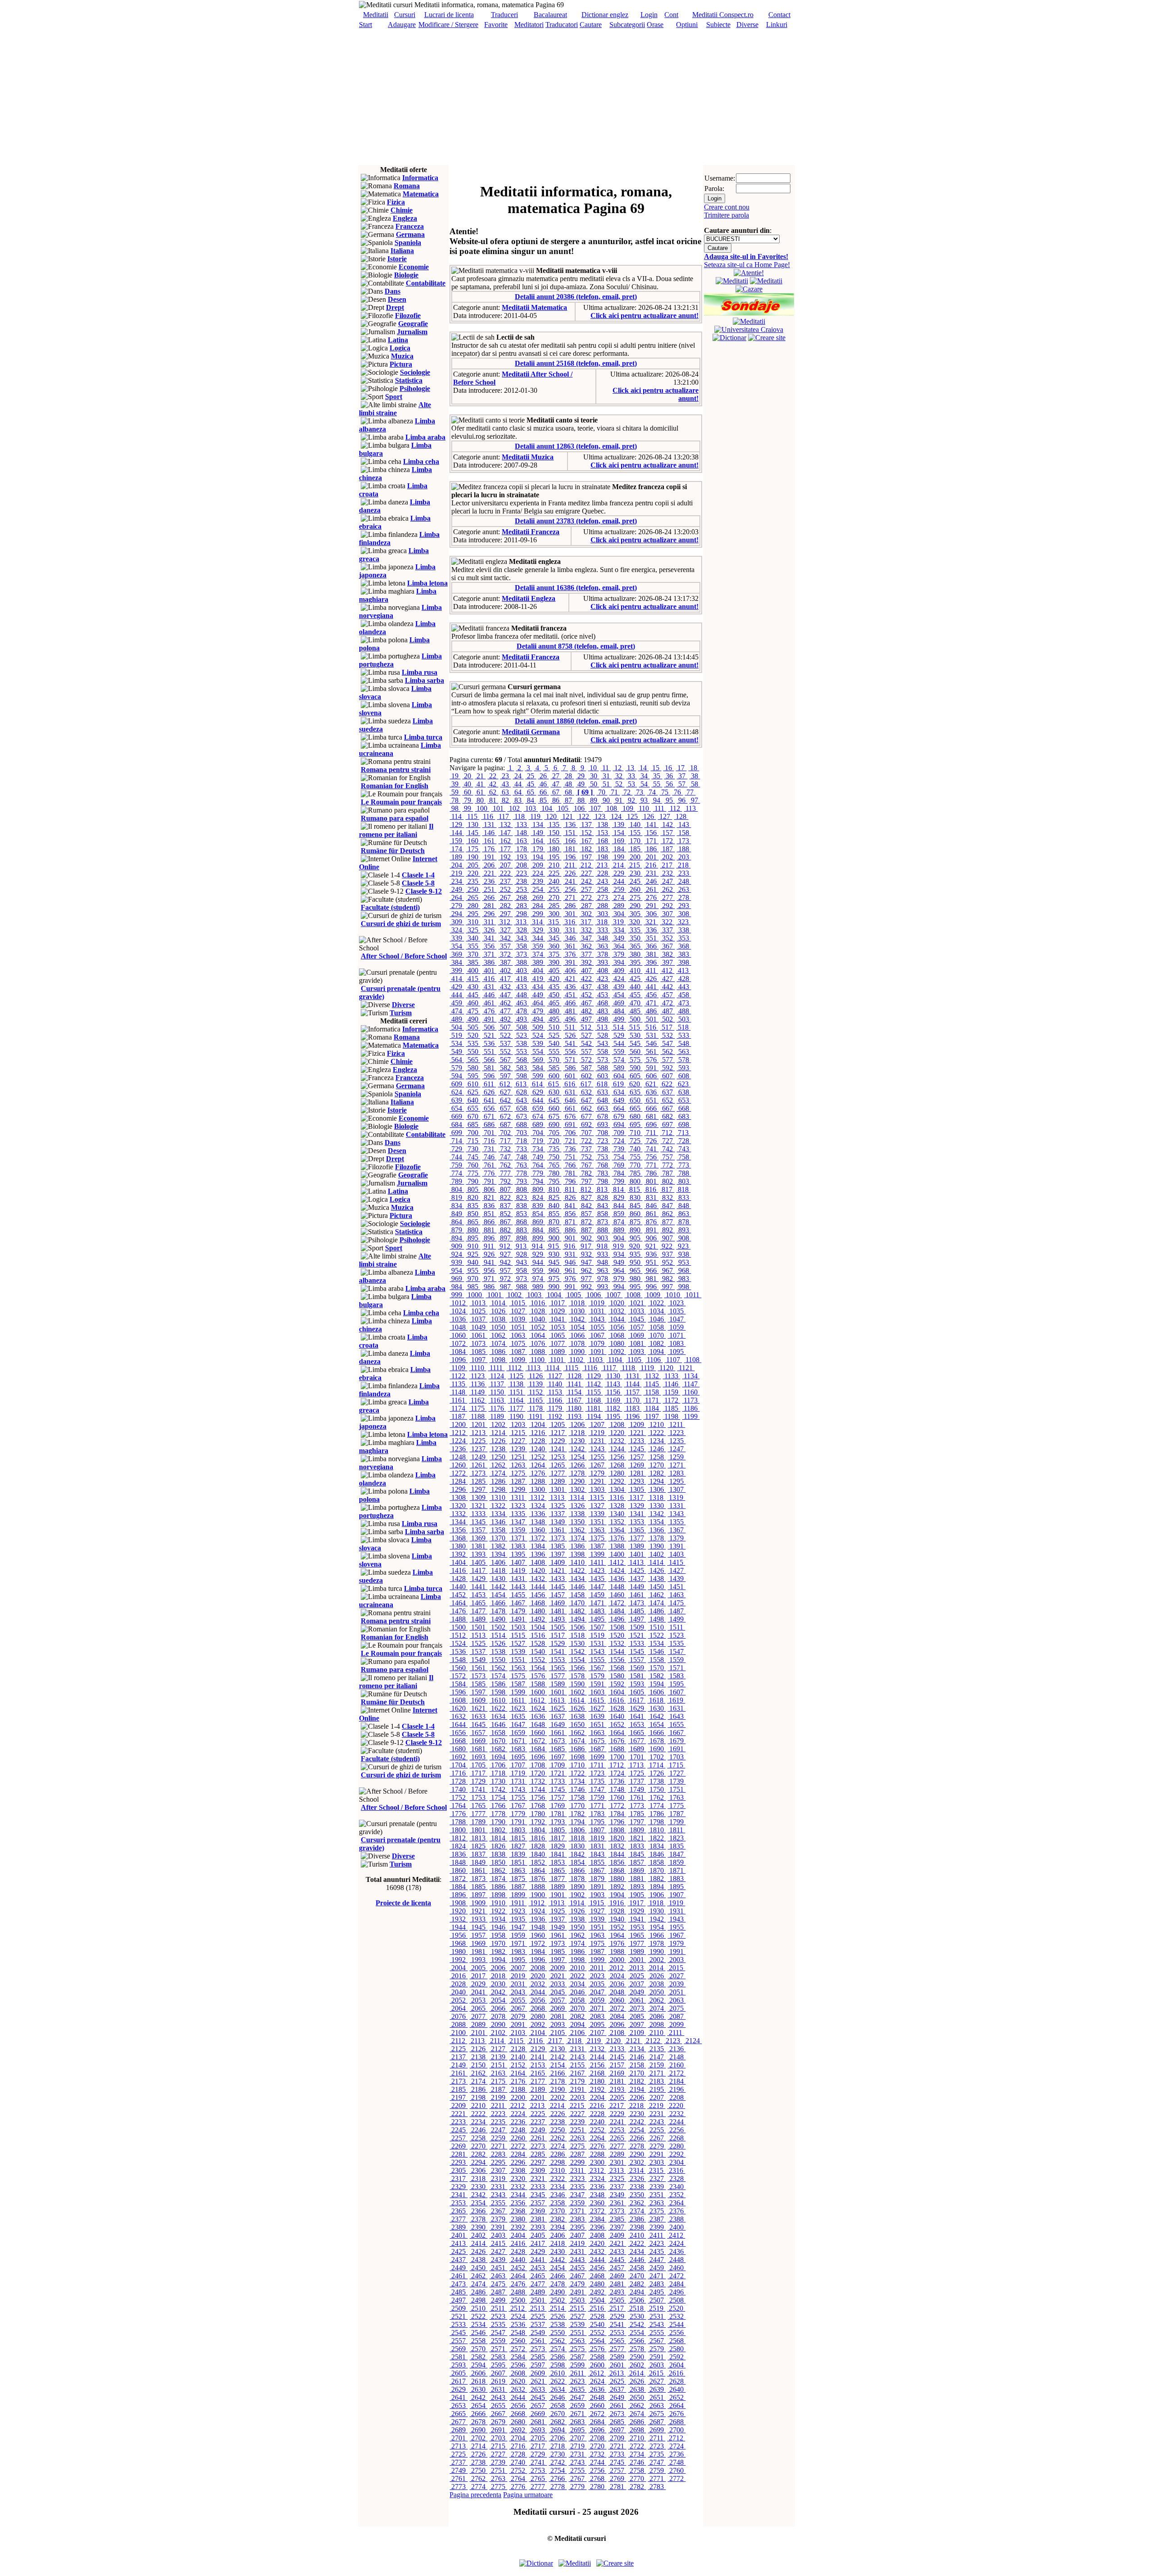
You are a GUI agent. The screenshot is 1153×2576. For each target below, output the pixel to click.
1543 (597, 1651)
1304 (617, 1489)
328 (522, 930)
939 (457, 1262)
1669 (478, 1741)
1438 (657, 1579)
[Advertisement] (576, 97)
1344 (458, 1522)
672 (505, 1116)
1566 (577, 1668)
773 (684, 1165)
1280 (617, 1473)
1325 (558, 1506)
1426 (657, 1570)
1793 (558, 1822)
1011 (692, 1295)
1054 (577, 1327)
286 (570, 906)
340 (473, 938)
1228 (538, 1441)
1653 (637, 1724)
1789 (478, 1822)
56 (669, 784)
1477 (478, 1611)
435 (554, 987)
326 (489, 930)
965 (635, 1270)
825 (554, 1197)
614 (537, 1084)
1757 (558, 1797)
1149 (478, 1392)
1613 (557, 1700)
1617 (636, 1700)
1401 (637, 1554)
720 (554, 1141)
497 (586, 1019)
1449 (637, 1587)
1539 (518, 1651)
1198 (671, 1416)
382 (667, 954)
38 (695, 776)
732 (505, 1149)
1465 (478, 1603)
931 (570, 1254)
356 (489, 946)
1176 (497, 1408)
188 (684, 849)
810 (554, 1189)
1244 (617, 1449)
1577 (558, 1676)
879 (457, 1230)
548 (684, 1043)
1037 (478, 1319)
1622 (498, 1708)
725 (635, 1141)
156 (651, 833)
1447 (597, 1587)
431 (489, 987)
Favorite (496, 25)
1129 (594, 1376)
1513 (478, 1635)
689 (538, 1124)
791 (489, 1181)
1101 (557, 1360)
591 (651, 1068)
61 (480, 792)
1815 (518, 1838)
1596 (458, 1692)
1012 (458, 1303)
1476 (458, 1611)
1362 (577, 1530)
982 (667, 1279)
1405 (478, 1562)
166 (570, 841)
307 (667, 914)
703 (522, 1133)
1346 (498, 1522)
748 (522, 1157)
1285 (478, 1481)
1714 (656, 1765)
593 (684, 1068)
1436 (617, 1579)
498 (603, 1019)
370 (473, 954)
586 (570, 1068)
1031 (597, 1311)
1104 (615, 1360)
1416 (458, 1570)
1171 (652, 1400)
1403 (676, 1554)
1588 (538, 1684)
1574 (498, 1676)
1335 (518, 1514)
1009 (653, 1295)
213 (602, 865)
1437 (637, 1579)
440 (635, 987)
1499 (676, 1619)
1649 (558, 1724)
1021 (637, 1303)
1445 (558, 1587)
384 (457, 962)
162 (505, 841)
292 (667, 906)
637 (667, 1092)
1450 (657, 1587)
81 (493, 800)
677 (586, 1116)
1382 (498, 1546)
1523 (676, 1635)
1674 (577, 1741)
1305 (637, 1489)
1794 (577, 1822)
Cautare (591, 25)
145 (473, 833)
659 (538, 1108)
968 (684, 1270)
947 (586, 1262)
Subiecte (718, 25)
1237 (478, 1449)
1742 (498, 1789)
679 (619, 1116)
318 (602, 922)
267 (505, 897)
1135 (458, 1384)
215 (635, 865)
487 (667, 1011)
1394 (498, 1554)
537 (505, 1043)
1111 (496, 1368)
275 (635, 897)
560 (635, 1052)
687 (505, 1124)
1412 (617, 1562)
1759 (597, 1797)
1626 (577, 1708)
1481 (558, 1611)
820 (473, 1197)
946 (570, 1262)
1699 (597, 1757)
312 (505, 922)
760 (473, 1165)
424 (619, 979)
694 (619, 1124)
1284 (458, 1481)
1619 (676, 1700)
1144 (633, 1384)
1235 (676, 1441)
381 (651, 954)
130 (473, 825)
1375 (597, 1538)
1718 (498, 1773)
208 (522, 865)
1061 (478, 1335)
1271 (676, 1465)
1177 (516, 1408)
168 (603, 841)
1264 (538, 1465)
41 (480, 784)
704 (538, 1133)
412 (667, 970)
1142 (594, 1384)
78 (455, 800)
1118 (628, 1368)
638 (684, 1092)
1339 (597, 1514)
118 (520, 816)
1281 (637, 1473)
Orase (655, 25)
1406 (498, 1562)
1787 (676, 1814)
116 (488, 816)
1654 (657, 1724)
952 (667, 1262)
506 (489, 1027)
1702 (657, 1757)
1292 (617, 1481)
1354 (657, 1522)
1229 (558, 1441)
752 (586, 1157)
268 (522, 897)
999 (457, 1295)
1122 (458, 1376)
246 (651, 881)
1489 (478, 1619)
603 (603, 1076)
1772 (617, 1806)
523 (522, 1035)
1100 (538, 1360)
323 (683, 922)
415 (473, 979)
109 (628, 808)
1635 (518, 1716)
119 (535, 816)
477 (505, 1011)
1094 (657, 1352)
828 (603, 1197)
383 (684, 954)
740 (635, 1149)
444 (457, 995)
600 (554, 1076)
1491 (518, 1619)
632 (586, 1092)
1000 (475, 1295)
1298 (498, 1489)
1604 (617, 1692)
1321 (478, 1506)
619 (618, 1084)
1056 (617, 1327)
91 (619, 800)
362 (586, 946)
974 (538, 1279)
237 (505, 881)
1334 (498, 1514)
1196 (633, 1416)
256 (570, 889)
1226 (498, 1441)
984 (457, 1287)
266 (489, 897)
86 (556, 800)
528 (603, 1035)
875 (635, 1222)
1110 (477, 1368)
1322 (498, 1506)
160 (473, 841)
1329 (637, 1506)
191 (489, 857)
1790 (498, 1822)
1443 (518, 1587)
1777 (478, 1814)
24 (518, 776)
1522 (657, 1635)
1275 (518, 1473)
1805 (558, 1830)
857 (586, 1214)
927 (505, 1254)
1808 (617, 1830)
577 (667, 1060)
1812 (458, 1838)
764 (538, 1165)
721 (570, 1141)
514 (618, 1027)
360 (554, 946)
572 (586, 1060)
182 (586, 849)
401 (489, 970)
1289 (558, 1481)
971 (489, 1279)
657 (505, 1108)
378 (603, 954)
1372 (538, 1538)
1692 (458, 1757)
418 (522, 979)
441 (651, 987)
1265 (558, 1465)
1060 (458, 1335)
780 (554, 1173)
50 (594, 784)
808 (522, 1189)
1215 (518, 1433)
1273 (478, 1473)
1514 (498, 1635)
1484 (617, 1611)
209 (538, 865)
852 (505, 1214)
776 (489, 1173)
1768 (538, 1806)
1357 (478, 1530)
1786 (657, 1814)
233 (684, 873)
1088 (538, 1352)
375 (554, 954)
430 (473, 987)
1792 (538, 1822)
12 (618, 768)
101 (498, 808)
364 (619, 946)
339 (457, 938)
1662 (577, 1733)
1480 (538, 1611)
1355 (676, 1522)
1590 (577, 1684)
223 (522, 873)
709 (619, 1133)
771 (651, 1165)
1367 (676, 1530)
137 (586, 825)
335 (635, 930)
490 (473, 1019)
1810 (657, 1830)
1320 (458, 1506)
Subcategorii (627, 25)
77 (690, 792)
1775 (676, 1806)
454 (619, 995)
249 (457, 889)
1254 (577, 1457)
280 (473, 906)
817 (667, 1189)
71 (614, 792)
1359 (518, 1530)
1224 (458, 1441)
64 (518, 792)
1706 (498, 1765)
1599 (518, 1692)
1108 (692, 1360)
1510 (657, 1627)
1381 (478, 1546)
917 (586, 1246)
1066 (577, 1335)
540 (554, 1043)
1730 (498, 1781)
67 (556, 792)
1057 (637, 1327)
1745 (558, 1789)
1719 (518, 1773)
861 (651, 1214)
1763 (676, 1797)
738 (603, 1149)
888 (603, 1230)
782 (586, 1173)
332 (586, 930)
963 (603, 1270)
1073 (478, 1343)
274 (619, 897)
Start (365, 25)
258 (603, 889)
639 (457, 1100)
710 (635, 1133)
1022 (657, 1303)
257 (586, 889)
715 (473, 1141)
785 (635, 1173)
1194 (594, 1416)
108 (612, 808)
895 (473, 1238)
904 (619, 1238)
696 (651, 1124)
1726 (657, 1773)
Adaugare (402, 25)
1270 (657, 1465)
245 (635, 881)
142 (667, 825)
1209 (637, 1424)
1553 (558, 1660)
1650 (577, 1724)
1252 (538, 1457)
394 (619, 962)
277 (667, 897)
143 (684, 825)
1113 (534, 1368)
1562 (498, 1668)
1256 (617, 1457)
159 (457, 841)
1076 (538, 1343)
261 (651, 889)
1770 (577, 1806)
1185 (671, 1408)
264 (457, 897)
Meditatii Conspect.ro (723, 15)
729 (457, 1149)
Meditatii (376, 15)
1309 (478, 1497)
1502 (498, 1627)
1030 (577, 1311)
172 (667, 841)
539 (538, 1043)
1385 (558, 1546)
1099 (518, 1360)
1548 (458, 1660)
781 (570, 1173)
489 (457, 1019)
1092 (617, 1352)
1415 (676, 1562)
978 (603, 1279)
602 (586, 1076)
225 (554, 873)
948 (603, 1262)
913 (521, 1246)
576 (651, 1060)
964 (619, 1270)
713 (683, 1133)
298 (522, 914)
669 (457, 1116)
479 (538, 1011)
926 (489, 1254)
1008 (633, 1295)
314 (537, 922)
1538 (498, 1651)
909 (457, 1246)
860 (635, 1214)
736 (570, 1149)
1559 (676, 1660)
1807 (597, 1830)
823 (522, 1197)
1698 (577, 1757)
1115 (572, 1368)
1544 (617, 1651)
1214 (498, 1433)
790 (473, 1181)
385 (473, 962)
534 (457, 1043)
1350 (577, 1522)
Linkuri (777, 25)
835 (473, 1206)
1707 (518, 1765)
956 (489, 1270)
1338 (577, 1514)
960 (554, 1270)
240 (554, 881)
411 (651, 970)
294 (457, 914)
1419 (518, 1570)
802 (667, 1181)
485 (635, 1011)
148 (522, 833)
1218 (577, 1433)
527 (586, 1035)
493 (522, 1019)
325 (473, 930)
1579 (597, 1676)
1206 (577, 1424)
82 (505, 800)
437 (586, 987)
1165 (536, 1400)
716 (489, 1141)
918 (602, 1246)
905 (635, 1238)
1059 (676, 1327)
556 (570, 1052)
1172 (671, 1400)
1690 (657, 1749)
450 (554, 995)
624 (457, 1092)
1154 (574, 1392)
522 (505, 1035)
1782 (577, 1814)
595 (473, 1076)
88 (581, 800)
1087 (518, 1352)
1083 (676, 1343)
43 (505, 784)
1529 (558, 1643)
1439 (676, 1579)
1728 (458, 1781)
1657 (478, 1733)
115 (472, 816)
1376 (617, 1538)
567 (505, 1060)
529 (619, 1035)
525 (554, 1035)
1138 (516, 1384)
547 (667, 1043)
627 (505, 1092)
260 (635, 889)
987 (505, 1287)
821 (489, 1197)
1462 (657, 1595)
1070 (657, 1335)
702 (505, 1133)
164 (538, 841)
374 (538, 954)
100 (482, 808)
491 (489, 1019)
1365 (637, 1530)
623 (683, 1084)
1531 (597, 1643)
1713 (636, 1765)
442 (667, 987)
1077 (558, 1343)
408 (603, 970)
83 (518, 800)
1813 (478, 1838)
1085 (478, 1352)
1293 (637, 1481)
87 (568, 800)
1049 (478, 1327)
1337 (558, 1514)
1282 (657, 1473)
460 (473, 1003)
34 (644, 776)
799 (619, 1181)
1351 (597, 1522)
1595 (676, 1684)
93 (644, 800)
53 (631, 784)
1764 (458, 1806)
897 (505, 1238)
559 (619, 1052)
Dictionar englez (605, 15)
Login (649, 15)
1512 (458, 1635)
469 (619, 1003)
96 (682, 800)
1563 (518, 1668)
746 (489, 1157)
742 (667, 1149)
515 (635, 1027)
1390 (657, 1546)
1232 (617, 1441)
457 (667, 995)
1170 (633, 1400)
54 (644, 784)
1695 (518, 1757)
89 (594, 800)
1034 (657, 1311)
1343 (676, 1514)
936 (651, 1254)
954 (457, 1270)
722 (586, 1141)
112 (675, 808)
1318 (656, 1497)
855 (554, 1214)
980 (635, 1279)
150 (554, 833)
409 (619, 970)
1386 (577, 1546)
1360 (538, 1530)
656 (489, 1108)
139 (619, 825)
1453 (478, 1595)
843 (603, 1206)
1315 (597, 1497)
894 (457, 1238)
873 (603, 1222)
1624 (538, 1708)
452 (586, 995)
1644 (458, 1724)
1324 (538, 1506)
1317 (636, 1497)
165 (554, 841)
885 (554, 1230)
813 (602, 1189)
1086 (498, 1352)
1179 (555, 1408)
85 (543, 800)
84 (531, 800)
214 (618, 865)
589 (619, 1068)
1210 (657, 1424)
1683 (518, 1749)
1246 (657, 1449)
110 (644, 808)
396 (651, 962)
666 (651, 1108)
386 (489, 962)
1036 (458, 1319)
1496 (617, 1619)
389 (538, 962)
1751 (676, 1789)
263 (684, 889)
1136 (478, 1384)
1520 (617, 1635)
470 (635, 1003)
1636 (538, 1716)
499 (619, 1019)
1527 (518, 1643)
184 (619, 849)
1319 (676, 1497)
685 (473, 1124)
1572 (458, 1676)
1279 (597, 1473)
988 (522, 1287)
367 (667, 946)
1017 (558, 1303)
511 (570, 1027)
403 (522, 970)
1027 (518, 1311)
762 (505, 1165)
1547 (676, 1651)
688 (522, 1124)
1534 (657, 1643)
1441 (478, 1587)
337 (667, 930)
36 (669, 776)
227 (586, 873)
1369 (478, 1538)
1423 (597, 1570)
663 (603, 1108)
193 (522, 857)
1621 (478, 1708)
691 (570, 1124)
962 (586, 1270)
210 (554, 865)
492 (505, 1019)
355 (473, 946)
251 (489, 889)
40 (468, 784)
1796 (617, 1822)
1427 (676, 1570)
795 (554, 1181)
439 (619, 987)
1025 (478, 1311)
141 (651, 825)
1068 (617, 1335)
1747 (597, 1789)
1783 (597, 1814)
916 (570, 1246)
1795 (597, 1822)
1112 (515, 1368)
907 (667, 1238)
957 (505, 1270)
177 (505, 849)
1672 (538, 1741)
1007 (613, 1295)
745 (473, 1157)
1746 (577, 1789)
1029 (558, 1311)
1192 (555, 1416)
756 (651, 1157)
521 (489, 1035)
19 (455, 776)
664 (619, 1108)
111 (659, 808)
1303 (597, 1489)
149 (538, 833)
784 (619, 1173)
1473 (637, 1603)
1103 (596, 1360)
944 (538, 1262)
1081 (637, 1343)
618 (602, 1084)
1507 (597, 1627)
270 (554, 897)
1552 (538, 1660)
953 (684, 1262)
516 (651, 1027)
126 (649, 816)
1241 (558, 1449)
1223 (676, 1433)
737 (586, 1149)
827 (586, 1197)
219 (457, 873)
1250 (498, 1457)
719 (538, 1141)
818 (683, 1189)
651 (651, 1100)
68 (568, 792)
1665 (637, 1733)
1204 (538, 1424)
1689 (637, 1749)
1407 (518, 1562)
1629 (637, 1708)
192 (505, 857)
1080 (617, 1343)
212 (586, 865)
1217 (558, 1433)
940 (473, 1262)
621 (651, 1084)
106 (579, 808)
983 (684, 1279)
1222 (657, 1433)
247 (667, 881)
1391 (676, 1546)
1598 (498, 1692)
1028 (538, 1311)
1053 (558, 1327)
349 (619, 938)
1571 (676, 1668)
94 (657, 800)
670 (473, 1116)
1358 (498, 1530)
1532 (617, 1643)
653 (684, 1100)
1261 (478, 1465)
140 (635, 825)
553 (522, 1052)
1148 (458, 1392)
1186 (691, 1408)
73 (640, 792)
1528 (538, 1643)
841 (570, 1206)
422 (586, 979)
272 (586, 897)
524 (538, 1035)
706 (570, 1133)
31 (606, 776)
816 (651, 1189)
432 (505, 987)
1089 (558, 1352)
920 (635, 1246)
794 (538, 1181)
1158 (652, 1392)
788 (684, 1173)
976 (570, 1279)
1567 (597, 1668)
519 (457, 1035)
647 (586, 1100)
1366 (657, 1530)
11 (606, 768)
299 (538, 914)
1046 (657, 1319)
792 (505, 1181)
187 (667, 849)
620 (635, 1084)
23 (505, 776)
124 (616, 816)
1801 (478, 1830)
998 (684, 1287)
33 (631, 776)
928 (522, 1254)
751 (570, 1157)
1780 (538, 1814)
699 (457, 1133)
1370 (498, 1538)
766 (570, 1165)
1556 (617, 1660)
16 (668, 768)
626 (489, 1092)
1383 (518, 1546)
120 (551, 816)
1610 (498, 1700)
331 (570, 930)
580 (473, 1068)
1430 (498, 1579)
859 (619, 1214)
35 (657, 776)
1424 (617, 1570)
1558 (657, 1660)
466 (570, 1003)
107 (595, 808)
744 (457, 1157)
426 (651, 979)
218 (683, 865)
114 (456, 816)
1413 (636, 1562)
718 (522, 1141)
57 (682, 784)
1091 (597, 1352)
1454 (498, 1595)
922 (667, 1246)
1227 (518, 1441)
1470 (577, 1603)
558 (603, 1052)
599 (538, 1076)
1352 (617, 1522)
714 (457, 1141)
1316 (617, 1497)
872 (586, 1222)
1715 (676, 1765)
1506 (577, 1627)
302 (586, 914)
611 (489, 1084)
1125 (516, 1376)
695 (635, 1124)
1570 (657, 1668)
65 (531, 792)
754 (619, 1157)
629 (538, 1092)
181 (570, 849)
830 (635, 1197)
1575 (518, 1676)
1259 (676, 1457)
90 (606, 800)
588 (603, 1068)
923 (683, 1246)
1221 (637, 1433)
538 (522, 1043)
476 (489, 1011)
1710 (577, 1765)
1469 (558, 1603)
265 (473, 897)
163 (522, 841)
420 (554, 979)
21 (480, 776)
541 (570, 1043)
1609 (478, 1700)
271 (570, 897)
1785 (637, 1814)
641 (489, 1100)
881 (489, 1230)
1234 (657, 1441)
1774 (657, 1806)
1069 (637, 1335)
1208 (617, 1424)
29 (581, 776)
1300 (538, 1489)
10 (593, 768)
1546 (657, 1651)
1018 (577, 1303)
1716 (458, 1773)
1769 (558, 1806)
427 (667, 979)
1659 (518, 1733)
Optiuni (687, 25)
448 (522, 995)
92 (631, 800)
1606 (657, 1692)
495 (554, 1019)
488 (684, 1011)
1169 (613, 1400)
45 (531, 784)
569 (538, 1060)
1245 (637, 1449)
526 (570, 1035)
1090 (577, 1352)
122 (584, 816)
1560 (458, 1668)
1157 (633, 1392)
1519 (597, 1635)
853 (522, 1214)
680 (635, 1116)
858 (603, 1214)
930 (554, 1254)
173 (684, 841)
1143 (613, 1384)
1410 (577, 1562)
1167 (574, 1400)
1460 (617, 1595)
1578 (577, 1676)
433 (522, 987)
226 (570, 873)
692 (586, 1124)
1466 (498, 1603)
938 (684, 1254)
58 (695, 784)
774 (457, 1173)
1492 (538, 1619)
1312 (537, 1497)
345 (554, 938)
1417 (478, 1570)
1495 (597, 1619)
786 (651, 1173)
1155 (594, 1392)
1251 (518, 1457)
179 (538, 849)
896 (489, 1238)
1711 (597, 1765)
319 (618, 922)
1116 (590, 1368)
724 (619, 1141)
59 (455, 792)
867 (505, 1222)
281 (489, 906)
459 (457, 1003)
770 (635, 1165)
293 (684, 906)
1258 (657, 1457)
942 (505, 1262)
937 (667, 1254)
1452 (458, 1595)
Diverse (747, 25)
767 (586, 1165)
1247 (676, 1449)
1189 (497, 1416)
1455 (518, 1595)
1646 (498, 1724)
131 (489, 825)
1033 (637, 1311)
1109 (458, 1368)
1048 (458, 1327)
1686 (577, 1749)
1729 (478, 1781)
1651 (597, 1724)
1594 (657, 1684)
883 (522, 1230)
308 (684, 914)
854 (538, 1214)
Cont (671, 15)
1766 (498, 1806)
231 (651, 873)
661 (570, 1108)
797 (586, 1181)
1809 (637, 1830)
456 (651, 995)
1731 (518, 1781)
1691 (676, 1749)
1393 (478, 1554)
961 (570, 1270)
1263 (518, 1465)
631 (570, 1092)
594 (457, 1076)
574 (619, 1060)
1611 (518, 1700)
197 (586, 857)
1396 (538, 1554)
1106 (654, 1360)
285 (554, 906)
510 (554, 1027)
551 (489, 1052)
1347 (518, 1522)
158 (684, 833)
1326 (577, 1506)
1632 (458, 1716)
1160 (691, 1392)
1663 (597, 1733)
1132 (652, 1376)
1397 (558, 1554)
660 (554, 1108)
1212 (458, 1433)
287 (586, 906)
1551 (518, 1660)
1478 (498, 1611)
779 (538, 1173)
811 (570, 1189)
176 (489, 849)
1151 (516, 1392)
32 (619, 776)
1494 (577, 1619)
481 (570, 1011)
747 (505, 1157)
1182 (613, 1408)
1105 (634, 1360)
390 (554, 962)
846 (651, 1206)
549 (457, 1052)
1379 (676, 1538)
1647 (518, 1724)
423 (603, 979)
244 (619, 881)
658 (522, 1108)
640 (473, 1100)
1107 (673, 1360)
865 (473, 1222)
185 (635, 849)
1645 (478, 1724)
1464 (458, 1603)
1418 (498, 1570)
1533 (637, 1643)
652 (667, 1100)
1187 (458, 1416)
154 (619, 833)
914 (537, 1246)
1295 (676, 1481)
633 (603, 1092)
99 (468, 808)
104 (547, 808)
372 (505, 954)
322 (667, 922)
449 (538, 995)
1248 (458, 1457)
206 (489, 865)
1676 (617, 1741)
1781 (558, 1814)
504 (457, 1027)
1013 (478, 1303)
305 (635, 914)
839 (538, 1206)
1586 (498, 1684)
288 (603, 906)
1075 (518, 1343)
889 (619, 1230)
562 (667, 1052)
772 (667, 1165)
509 (538, 1027)
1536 (458, 1651)
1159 (671, 1392)
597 (505, 1076)
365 (635, 946)
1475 (676, 1603)
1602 (577, 1692)
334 (619, 930)
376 (570, 954)
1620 (458, 1708)
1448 (617, 1587)
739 (619, 1149)
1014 (498, 1303)
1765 (478, 1806)
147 (505, 833)
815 (635, 1189)
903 (603, 1238)
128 (681, 816)
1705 (478, 1765)
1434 (577, 1579)
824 (538, 1197)
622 (667, 1084)
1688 (617, 1749)
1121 (686, 1368)
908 (684, 1238)
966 (651, 1270)
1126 (536, 1376)
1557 (637, 1660)
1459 (597, 1595)
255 (554, 889)
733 (522, 1149)
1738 (657, 1781)
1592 (617, 1684)
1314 (577, 1497)
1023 (676, 1303)
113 (691, 808)
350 (635, 938)
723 (603, 1141)
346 (570, 938)
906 (651, 1238)
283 (522, 906)
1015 (518, 1303)
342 (505, 938)
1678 (657, 1741)
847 (667, 1206)
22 (493, 776)
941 (489, 1262)
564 (457, 1060)
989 (538, 1287)
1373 (558, 1538)
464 (538, 1003)
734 (538, 1149)
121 (567, 816)
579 (457, 1068)
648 (603, 1100)
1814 (498, 1838)
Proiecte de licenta (403, 1903)
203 (684, 857)
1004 (554, 1295)
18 (694, 768)
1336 (538, 1514)
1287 (518, 1481)
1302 (577, 1489)
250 (473, 889)
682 (667, 1116)
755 (635, 1157)
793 (522, 1181)
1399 (597, 1554)
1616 (617, 1700)
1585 (478, 1684)
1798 (657, 1822)
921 (651, 1246)
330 (554, 930)
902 (586, 1238)
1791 (518, 1822)
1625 (558, 1708)
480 (554, 1011)
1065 (558, 1335)
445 (473, 995)
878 (684, 1222)
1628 (617, 1708)
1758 (577, 1797)
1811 (676, 1830)
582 (505, 1068)
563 (684, 1052)
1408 (538, 1562)
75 (665, 792)
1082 (657, 1343)
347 (586, 938)
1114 (553, 1368)
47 (556, 784)
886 (570, 1230)
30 (594, 776)
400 (473, 970)
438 (603, 987)
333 (603, 930)
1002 (514, 1295)
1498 (657, 1619)
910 (473, 1246)
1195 (613, 1416)
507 (505, 1027)
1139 (536, 1384)
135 (554, 825)
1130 (613, 1376)
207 (505, 865)
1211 (676, 1424)
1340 (617, 1514)
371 (489, 954)
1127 (555, 1376)
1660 (538, 1733)
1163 (497, 1400)
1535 (676, 1643)
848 (684, 1206)
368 (684, 946)
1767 (518, 1806)
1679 (676, 1741)
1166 (555, 1400)
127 (665, 816)
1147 (691, 1384)
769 (619, 1165)
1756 (538, 1797)
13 (631, 768)
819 (457, 1197)
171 (651, 841)
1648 (538, 1724)
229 (619, 873)
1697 (558, 1757)
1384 (538, 1546)
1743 (518, 1789)
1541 (558, 1651)
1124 (497, 1376)
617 (586, 1084)
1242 (577, 1449)
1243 (597, 1449)
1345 (478, 1522)
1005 (574, 1295)
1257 (637, 1457)
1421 (558, 1570)
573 (603, 1060)
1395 (518, 1554)
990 (554, 1287)
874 (619, 1222)
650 (635, 1100)
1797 (637, 1822)
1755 (518, 1797)
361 (570, 946)
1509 (637, 1627)
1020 (617, 1303)
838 (522, 1206)
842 (586, 1206)
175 (473, 849)
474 (457, 1011)
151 (570, 833)
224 (538, 873)
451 (570, 995)
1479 (518, 1611)
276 (651, 897)
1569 (637, 1668)
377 (586, 954)
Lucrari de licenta (449, 15)
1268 (617, 1465)
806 (489, 1189)
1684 (538, 1749)
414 (457, 979)
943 (522, 1262)
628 (522, 1092)
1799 (676, 1822)
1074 (498, 1343)
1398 (577, 1554)
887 (586, 1230)
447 (505, 995)
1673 (558, 1741)
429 (457, 987)
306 (651, 914)
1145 (652, 1384)
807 (505, 1189)
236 (489, 881)
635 (635, 1092)
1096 (458, 1360)
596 (489, 1076)
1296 (458, 1489)
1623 (518, 1708)
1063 (518, 1335)
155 (635, 833)
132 (505, 825)
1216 (538, 1433)
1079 (597, 1343)
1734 (577, 1781)
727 (667, 1141)
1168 (594, 1400)
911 (489, 1246)
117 (504, 816)
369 (457, 954)
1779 (518, 1814)
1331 (676, 1506)
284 (538, 906)
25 (531, 776)
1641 (637, 1716)
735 (554, 1149)
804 (457, 1189)
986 (489, 1287)
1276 (538, 1473)
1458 (577, 1595)
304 (619, 914)
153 (603, 833)
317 (586, 922)
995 (635, 1287)
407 (586, 970)
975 (554, 1279)
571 (570, 1060)
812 (586, 1189)
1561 (478, 1668)
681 (651, 1116)
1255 (597, 1457)
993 (603, 1287)
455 (635, 995)
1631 (676, 1708)
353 (684, 938)
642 (505, 1100)
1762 (657, 1797)
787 (667, 1173)
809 (538, 1189)
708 (603, 1133)
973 (522, 1279)
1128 (574, 1376)
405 (554, 970)
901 (570, 1238)
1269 (637, 1465)
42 (493, 784)
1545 (637, 1651)
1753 (478, 1797)
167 (586, 841)
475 (473, 1011)
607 (667, 1076)
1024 (458, 1311)
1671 (518, 1741)
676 (570, 1116)
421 (570, 979)
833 (684, 1197)
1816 (538, 1838)
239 (538, 881)
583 (522, 1068)
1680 (458, 1749)
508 (522, 1027)
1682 (498, 1749)
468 (603, 1003)
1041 (558, 1319)
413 (683, 970)
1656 (458, 1733)
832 (667, 1197)
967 (667, 1270)
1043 (597, 1319)
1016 (538, 1303)
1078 (577, 1343)
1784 (617, 1814)
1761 (637, 1797)
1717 (478, 1773)
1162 (478, 1400)
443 (684, 987)
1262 (498, 1465)
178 (522, 849)
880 (473, 1230)
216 (651, 865)
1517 (558, 1635)
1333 (478, 1514)
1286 (498, 1481)
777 (505, 1173)
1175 (478, 1408)
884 (538, 1230)
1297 (478, 1489)
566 (489, 1060)
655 (473, 1108)
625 (473, 1092)
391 (570, 962)
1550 (498, 1660)
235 (473, 881)
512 (586, 1027)
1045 (637, 1319)
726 (651, 1141)
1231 (597, 1441)
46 (543, 784)
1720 (538, 1773)
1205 (558, 1424)
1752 (458, 1797)
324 (457, 930)
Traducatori (562, 25)
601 (570, 1076)
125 (632, 816)
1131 (633, 1376)
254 (538, 889)
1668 (458, 1741)
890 (635, 1230)
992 (586, 1287)
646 (570, 1100)
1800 (458, 1830)
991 (570, 1287)
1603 (597, 1692)
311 (489, 922)
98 (455, 808)
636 (651, 1092)
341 (489, 938)
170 (635, 841)
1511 (676, 1627)
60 (468, 792)
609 (457, 1084)
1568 (617, 1668)
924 (457, 1254)
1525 (478, 1643)
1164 (516, 1400)
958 (522, 1270)
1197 (652, 1416)
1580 (617, 1676)
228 (603, 873)
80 (480, 800)
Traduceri (504, 15)
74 (652, 792)
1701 (637, 1757)
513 (602, 1027)
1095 (676, 1352)
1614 (577, 1700)
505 (473, 1027)
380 (635, 954)
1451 (676, 1587)
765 (554, 1165)
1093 (637, 1352)
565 (473, 1060)
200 (635, 857)
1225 (478, 1441)
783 (603, 1173)
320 (635, 922)
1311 (518, 1497)
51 (606, 784)
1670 (498, 1741)
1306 (657, 1489)
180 (554, 849)
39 (455, 784)
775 (473, 1173)
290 (635, 906)
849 (457, 1214)
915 (554, 1246)
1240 (538, 1449)
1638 (577, 1716)
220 (473, 873)
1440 (458, 1587)
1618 (656, 1700)
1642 (657, 1716)
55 (657, 784)
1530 (577, 1643)
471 (651, 1003)
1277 (558, 1473)
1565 (558, 1668)
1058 (657, 1327)
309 (457, 922)
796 (570, 1181)
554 (538, 1052)
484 (619, 1011)
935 (635, 1254)
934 (619, 1254)
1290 (577, 1481)
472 (667, 1003)
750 (554, 1157)
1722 (577, 1773)
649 (619, 1100)
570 (554, 1060)
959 (538, 1270)
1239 (518, 1449)
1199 (691, 1416)
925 (473, 1254)
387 (505, 962)
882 (505, 1230)
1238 (498, 1449)
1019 (597, 1303)
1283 (676, 1473)
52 (619, 784)
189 (457, 857)
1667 (676, 1733)
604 (619, 1076)
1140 (555, 1384)
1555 (597, 1660)
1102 (576, 1360)
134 (538, 825)
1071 (676, 1335)
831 (651, 1197)
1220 (617, 1433)
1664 (617, 1733)
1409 (558, 1562)
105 (563, 808)
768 (603, 1165)
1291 (597, 1481)
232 (667, 873)
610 (473, 1084)
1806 (577, 1830)
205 (473, 865)
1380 (458, 1546)
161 (489, 841)
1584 (458, 1684)
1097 (478, 1360)
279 (457, 906)
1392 (458, 1554)
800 (635, 1181)
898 (522, 1238)
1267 (597, 1465)
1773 (637, 1806)
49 (581, 784)
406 (570, 970)
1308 (458, 1497)
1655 (676, 1724)
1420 (538, 1570)
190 (473, 857)
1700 (617, 1757)
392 (586, 962)
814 (618, 1189)
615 (554, 1084)
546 (651, 1043)
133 (522, 825)
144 (457, 833)
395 (635, 962)
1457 (558, 1595)
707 (586, 1133)
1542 (577, 1651)
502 (667, 1019)
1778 (498, 1814)
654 (457, 1108)
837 (505, 1206)
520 (473, 1035)
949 (619, 1262)
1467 (518, 1603)
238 (522, 881)
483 (603, 1011)
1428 (458, 1579)
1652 (617, 1724)
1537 (478, 1651)
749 (538, 1157)
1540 (538, 1651)
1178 (536, 1408)
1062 (498, 1335)
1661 (558, 1733)
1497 (637, 1619)
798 (603, 1181)
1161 (458, 1400)
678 (603, 1116)
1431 (518, 1579)
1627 (597, 1708)
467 (586, 1003)
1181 (594, 1408)
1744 (538, 1789)
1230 (577, 1441)
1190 (516, 1416)
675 (554, 1116)
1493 (558, 1619)
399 (457, 970)
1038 (498, 1319)
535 (473, 1043)
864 (457, 1222)
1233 (637, 1441)
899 (538, 1238)
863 (684, 1214)
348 (603, 938)
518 (683, 1027)
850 (473, 1214)
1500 (458, 1627)
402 (505, 970)
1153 (555, 1392)
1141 (574, 1384)
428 (684, 979)
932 (586, 1254)
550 (473, 1052)
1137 (497, 1384)
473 (684, 1003)
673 (522, 1116)
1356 (458, 1530)
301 (570, 914)
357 (505, 946)
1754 (498, 1797)
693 (603, 1124)
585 (554, 1068)
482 (586, 1011)
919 (618, 1246)
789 (457, 1181)
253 (522, 889)
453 (603, 995)
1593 (637, 1684)
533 (684, 1035)
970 (473, 1279)
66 (543, 792)
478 (522, 1011)
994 (619, 1287)
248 (684, 881)
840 (554, 1206)
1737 (637, 1781)
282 (505, 906)
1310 (498, 1497)
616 (570, 1084)
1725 (637, 1773)
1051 (518, 1327)
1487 (676, 1611)
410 (635, 970)
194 (538, 857)
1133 (671, 1376)
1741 (478, 1789)
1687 (597, 1749)
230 (635, 873)
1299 (518, 1489)
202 (667, 857)
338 (684, 930)
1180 (574, 1408)
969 (457, 1279)
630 (554, 1092)
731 (489, 1149)
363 (603, 946)
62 (493, 792)
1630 (657, 1708)
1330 (657, 1506)
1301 (558, 1489)
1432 (538, 1579)
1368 (458, 1538)
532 (667, 1035)
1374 (577, 1538)
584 (538, 1068)
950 (635, 1262)
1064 (538, 1335)
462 (505, 1003)
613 (521, 1084)
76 (677, 792)
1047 (676, 1319)
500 (635, 1019)
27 (556, 776)
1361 (558, 1530)
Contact (779, 15)
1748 (617, 1789)
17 (681, 768)
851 (489, 1214)
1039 (518, 1319)
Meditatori (529, 25)
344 (538, 938)
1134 (691, 1376)
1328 (617, 1506)
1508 (617, 1627)
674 (538, 1116)
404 (538, 970)
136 (570, 825)
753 (603, 1157)
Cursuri (405, 15)
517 (667, 1027)
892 (667, 1230)
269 (538, 897)
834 (457, 1206)
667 (667, 1108)
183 (603, 849)
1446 (577, 1587)
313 (521, 922)
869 (538, 1222)
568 (522, 1060)
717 (505, 1141)
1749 (637, 1789)
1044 (617, 1319)
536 (489, 1043)
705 (554, 1133)
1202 (498, 1424)
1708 (538, 1765)
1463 (676, 1595)
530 (635, 1035)
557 (586, 1052)
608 (684, 1076)
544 (619, 1043)
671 (489, 1116)
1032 (617, 1311)
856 (570, 1214)
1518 (577, 1635)
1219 (597, 1433)
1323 (518, 1506)
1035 (676, 1311)
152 (586, 833)
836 (489, 1206)
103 (531, 808)
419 (538, 979)
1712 (617, 1765)
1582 (657, 1676)
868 (522, 1222)
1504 (538, 1627)
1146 (671, 1384)
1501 (478, 1627)
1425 (637, 1570)
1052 (538, 1327)
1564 (538, 1668)
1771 (597, 1806)
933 (603, 1254)
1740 (458, 1789)
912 (505, 1246)
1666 (657, 1733)
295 (473, 914)
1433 (558, 1579)
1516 (538, 1635)
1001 (495, 1295)
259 (619, 889)
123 (600, 816)
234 (457, 881)
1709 (558, 1765)
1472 (617, 1603)
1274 (498, 1473)
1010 (673, 1295)
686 (489, 1124)
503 (684, 1019)
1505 (558, 1627)
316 (570, 922)
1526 (498, 1643)
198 (603, 857)
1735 (597, 1781)
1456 (538, 1595)
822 (505, 1197)
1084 (458, 1352)
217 (667, 865)
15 (656, 768)
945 (554, 1262)
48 (568, 784)
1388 (617, 1546)
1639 (597, 1716)
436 (570, 987)
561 (651, 1052)
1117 (609, 1368)
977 (586, 1279)
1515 (518, 1635)
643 (522, 1100)
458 (684, 995)
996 (651, 1287)
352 (667, 938)
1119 (647, 1368)
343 (522, 938)
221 (489, 873)
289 (619, 906)
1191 (536, 1416)
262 (667, 889)
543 (603, 1043)
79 (468, 800)
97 (695, 800)
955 (473, 1270)
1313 (557, 1497)
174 (457, 849)
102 (514, 808)
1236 (458, 1449)
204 (457, 865)
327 (505, 930)
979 (619, 1279)
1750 (657, 1789)
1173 (691, 1400)
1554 (577, 1660)
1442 (498, 1587)
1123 (478, 1376)
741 (651, 1149)
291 (651, 906)
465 (554, 1003)
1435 (597, 1579)
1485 (637, 1611)
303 (603, 914)
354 (457, 946)
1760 (617, 1797)
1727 (676, 1773)
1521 (637, 1635)
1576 (538, 1676)
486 (651, 1011)
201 (651, 857)
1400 (617, 1554)
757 (667, 1157)
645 (554, 1100)
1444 (538, 1587)
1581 (637, 1676)
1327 (597, 1506)
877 (667, 1222)
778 (522, 1173)
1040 (538, 1319)
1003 (534, 1295)
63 (505, 792)
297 (505, 914)
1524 (458, 1643)
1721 (558, 1773)
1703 (676, 1757)
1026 (498, 1311)
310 (473, 922)
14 (643, 768)
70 (602, 792)
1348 (538, 1522)
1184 (652, 1408)
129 (457, 825)
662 (586, 1108)
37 (682, 776)
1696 (538, 1757)
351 (651, 938)
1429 (478, 1579)
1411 (597, 1562)
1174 (458, 1408)
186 (651, 849)
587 (586, 1068)
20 (468, 776)
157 (667, 833)
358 (522, 946)
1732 (538, 1781)
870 (554, 1222)
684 (457, 1124)
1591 (597, 1684)
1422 (577, 1570)
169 (619, 841)
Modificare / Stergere (448, 25)
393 (603, 962)
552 (505, 1052)
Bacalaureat (550, 15)
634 (619, 1092)
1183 (633, 1408)
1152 (536, 1392)
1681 (478, 1749)
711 (651, 1133)
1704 (458, 1765)
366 (651, 946)
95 (669, 800)
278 (684, 897)
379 (619, 954)
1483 (597, 1611)
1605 (637, 1692)
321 (651, 922)
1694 (498, 1757)
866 (489, 1222)
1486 (657, 1611)
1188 (478, 1416)
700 (473, 1133)
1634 (498, 1716)
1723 (597, 1773)
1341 (637, 1514)
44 (518, 784)
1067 (597, 1335)
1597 (478, 1692)
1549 (478, 1660)
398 (684, 962)
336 (651, 930)
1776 (458, 1814)
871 (570, 1222)
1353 (637, 1522)
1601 (558, 1692)
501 (651, 1019)
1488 (458, 1619)
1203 (518, 1424)
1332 (458, 1514)
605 (635, 1076)
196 (570, 857)
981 (651, 1279)
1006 (594, 1295)
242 (586, 881)
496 (570, 1019)
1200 (458, 1424)
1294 (657, 1481)
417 (505, 979)
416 (489, 979)
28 (568, 776)
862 (667, 1214)
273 (603, 897)
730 (473, 1149)
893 (684, 1230)
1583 (676, 1676)
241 (570, 881)
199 (619, 857)
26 (543, 776)
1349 (558, 1522)
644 (538, 1100)
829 (619, 1197)
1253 (558, 1457)
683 (684, 1116)
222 (505, 873)
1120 (666, 1368)
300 (554, 914)
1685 (558, 1749)
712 (667, 1133)
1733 (558, 1781)
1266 (577, 1465)
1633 (478, 1716)
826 (570, 1197)
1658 (498, 1733)
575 (635, 1060)
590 (635, 1068)
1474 (657, 1603)
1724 (617, 1773)
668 (684, 1108)
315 (554, 922)
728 (684, 1141)
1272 (458, 1473)
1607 (676, 1692)
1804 (538, 1830)
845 (635, 1206)
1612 (537, 1700)
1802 (498, 1830)
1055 (597, 1327)
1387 (597, 1546)
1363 (597, 1530)
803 (684, 1181)
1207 (597, 1424)
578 (684, 1060)
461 (489, 1003)
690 (554, 1124)
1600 (538, 1692)
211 (570, 865)
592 (667, 1068)
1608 (458, 1700)
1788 (458, 1822)
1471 (597, 1603)
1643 (676, 1716)
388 (522, 962)
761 (489, 1165)
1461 (637, 1595)
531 (651, 1035)
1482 (577, 1611)
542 (586, 1043)
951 (651, 1262)
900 (554, 1238)
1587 (518, 1684)
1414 (656, 1562)
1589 (558, 1684)
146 (489, 833)
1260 (458, 1465)
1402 (657, 1554)
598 (522, 1076)
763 (522, 1165)
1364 (617, 1530)
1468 (538, 1603)
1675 (597, 1741)
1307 (676, 1489)
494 (538, 1019)
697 (667, 1124)
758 (684, 1157)
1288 (538, 1481)
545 (635, 1043)
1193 (574, 1416)
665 (635, 1108)
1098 (498, 1360)
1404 (458, 1562)
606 (651, 1076)
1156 (613, 1392)
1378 (657, 1538)
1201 (478, 1424)
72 (627, 792)
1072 (458, 1343)
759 (457, 1165)
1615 (597, 1700)
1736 (617, 1781)
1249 (478, 1457)
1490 (498, 1619)
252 (505, 889)
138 (603, 825)
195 (554, 857)
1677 (637, 1741)
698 (684, 1124)
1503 (518, 1627)
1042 (577, 1319)
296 (489, 914)
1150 (497, 1392)
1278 (577, 1473)
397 (667, 962)
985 (473, 1287)
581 (489, 1068)
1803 (518, 1830)
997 (667, 1287)
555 (554, 1052)
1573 (478, 1676)
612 (505, 1084)
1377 (637, 1538)
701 (489, 1133)
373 (522, 954)
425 (635, 979)
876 (651, 1222)
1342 (657, 1514)
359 (538, 946)
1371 (518, 1538)
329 (538, 930)
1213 (478, 1433)
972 (505, 1279)
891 (651, 1230)
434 (538, 987)
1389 (637, 1546)
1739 (676, 1781)
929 (538, 1254)
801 (651, 1181)
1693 (478, 1757)
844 (619, 1206)
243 (603, 881)
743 (684, 1149)
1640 (617, 1716)
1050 (498, 1327)
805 (473, 1189)
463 (522, 1003)
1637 (558, 1716)
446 (489, 995)
